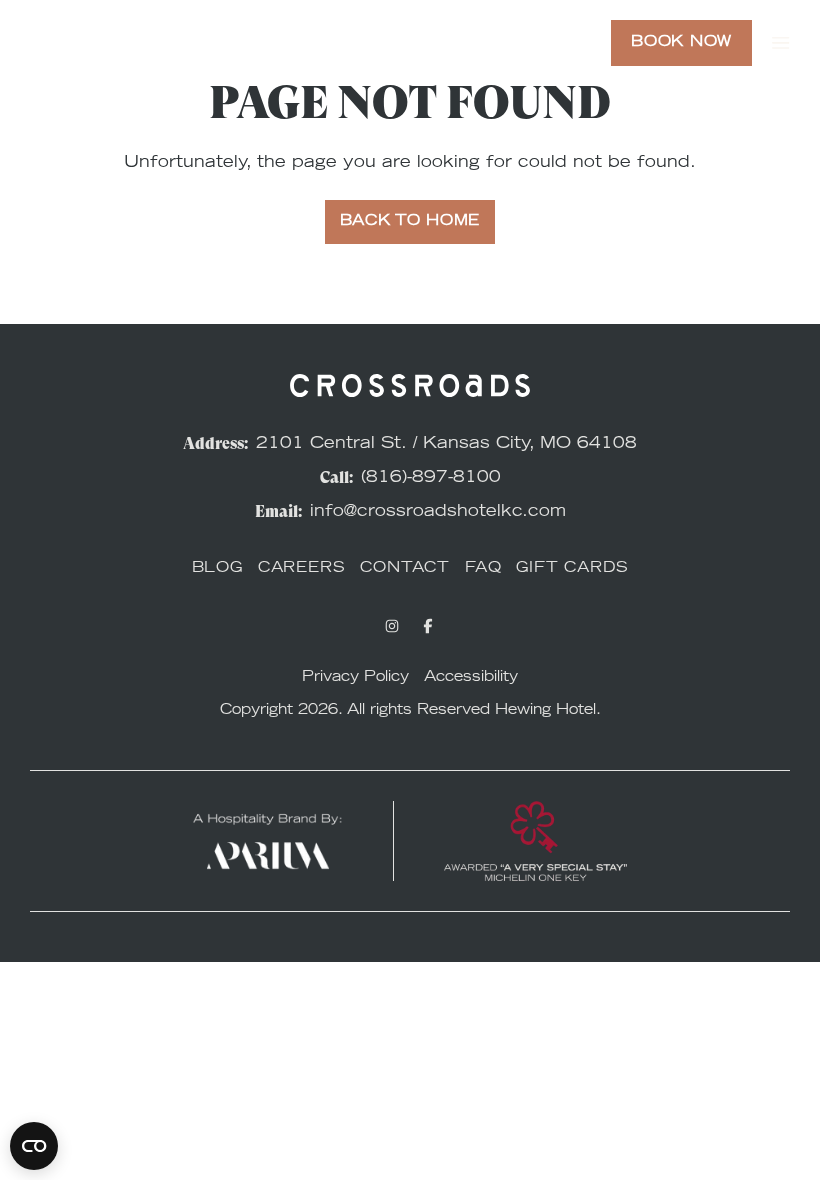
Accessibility (471, 678)
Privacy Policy (355, 678)
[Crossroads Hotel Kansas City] (105, 43)
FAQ (483, 569)
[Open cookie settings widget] (34, 1146)
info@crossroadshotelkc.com (438, 512)
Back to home (410, 222)
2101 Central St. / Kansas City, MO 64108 (446, 444)
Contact (405, 569)
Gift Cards (572, 569)
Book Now (681, 43)
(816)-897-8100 (431, 478)
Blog (217, 569)
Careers (302, 569)
